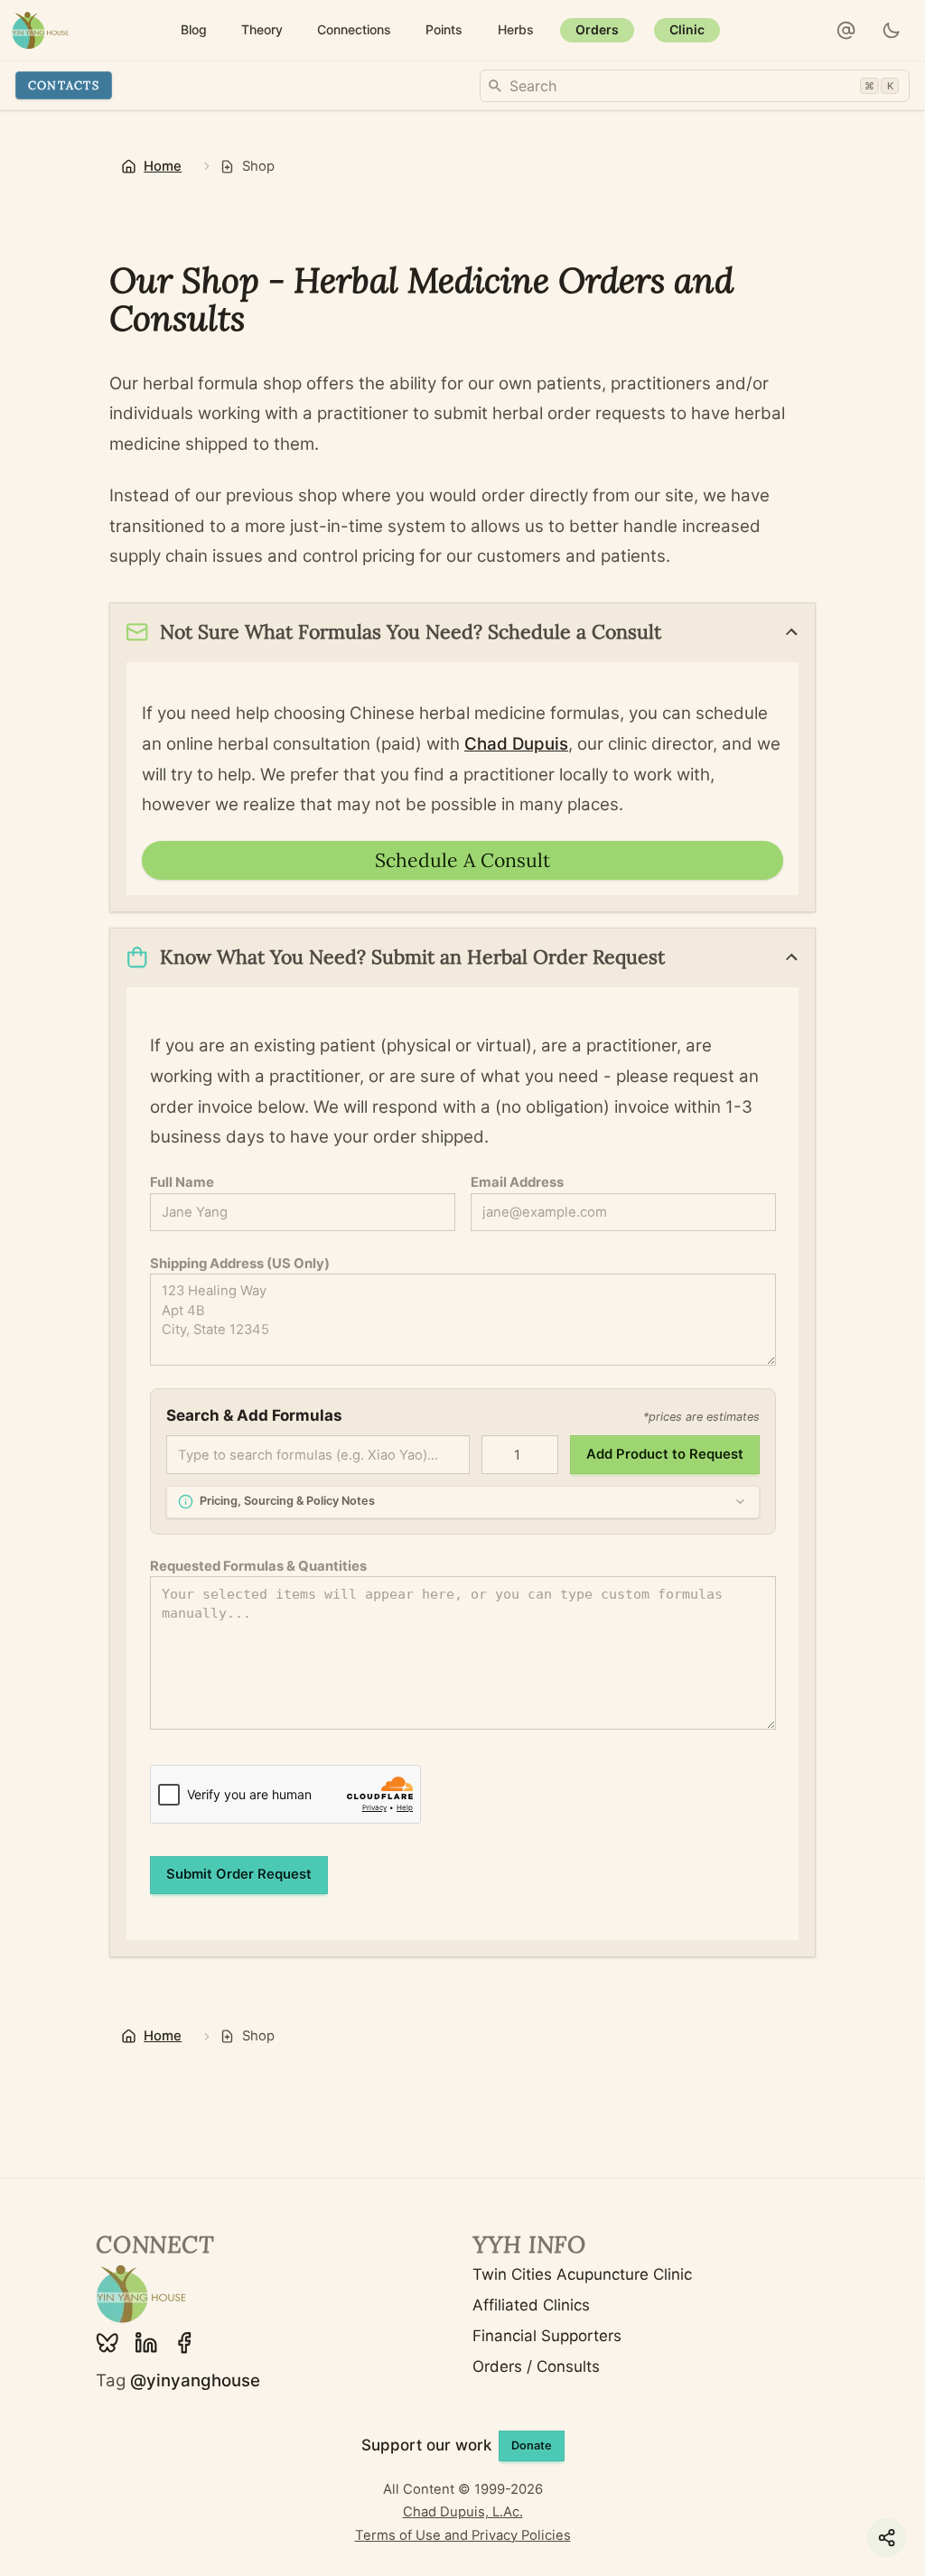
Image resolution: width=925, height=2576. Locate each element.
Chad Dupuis (516, 744)
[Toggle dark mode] (892, 31)
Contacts (64, 85)
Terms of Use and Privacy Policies (463, 2535)
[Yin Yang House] (40, 30)
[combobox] (695, 86)
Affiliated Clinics (531, 2305)
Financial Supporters (547, 2336)
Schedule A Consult (462, 860)
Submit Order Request (239, 1874)
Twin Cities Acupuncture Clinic (582, 2274)
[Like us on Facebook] (184, 2343)
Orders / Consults (536, 2366)
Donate (532, 2445)
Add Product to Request (665, 1454)
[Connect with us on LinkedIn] (146, 2343)
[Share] (887, 2538)
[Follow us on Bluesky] (107, 2343)
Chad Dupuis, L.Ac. (463, 2512)
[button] (846, 31)
